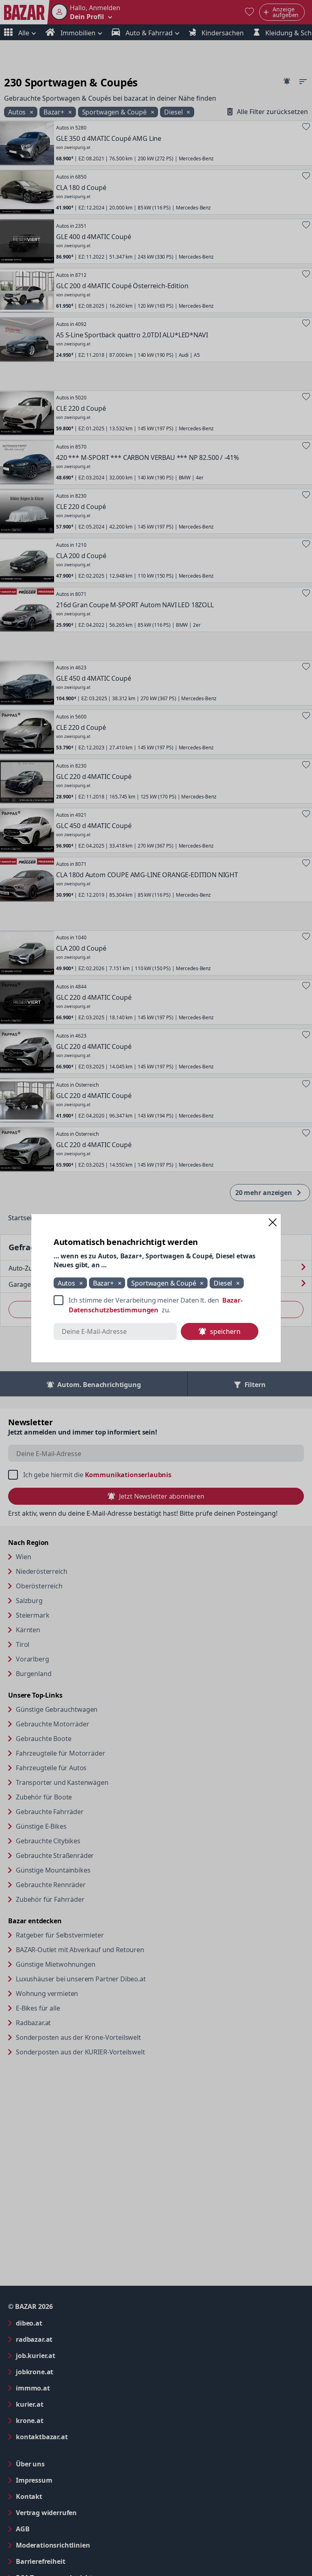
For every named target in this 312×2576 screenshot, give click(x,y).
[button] (273, 1222)
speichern (225, 1331)
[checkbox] (156, 1305)
